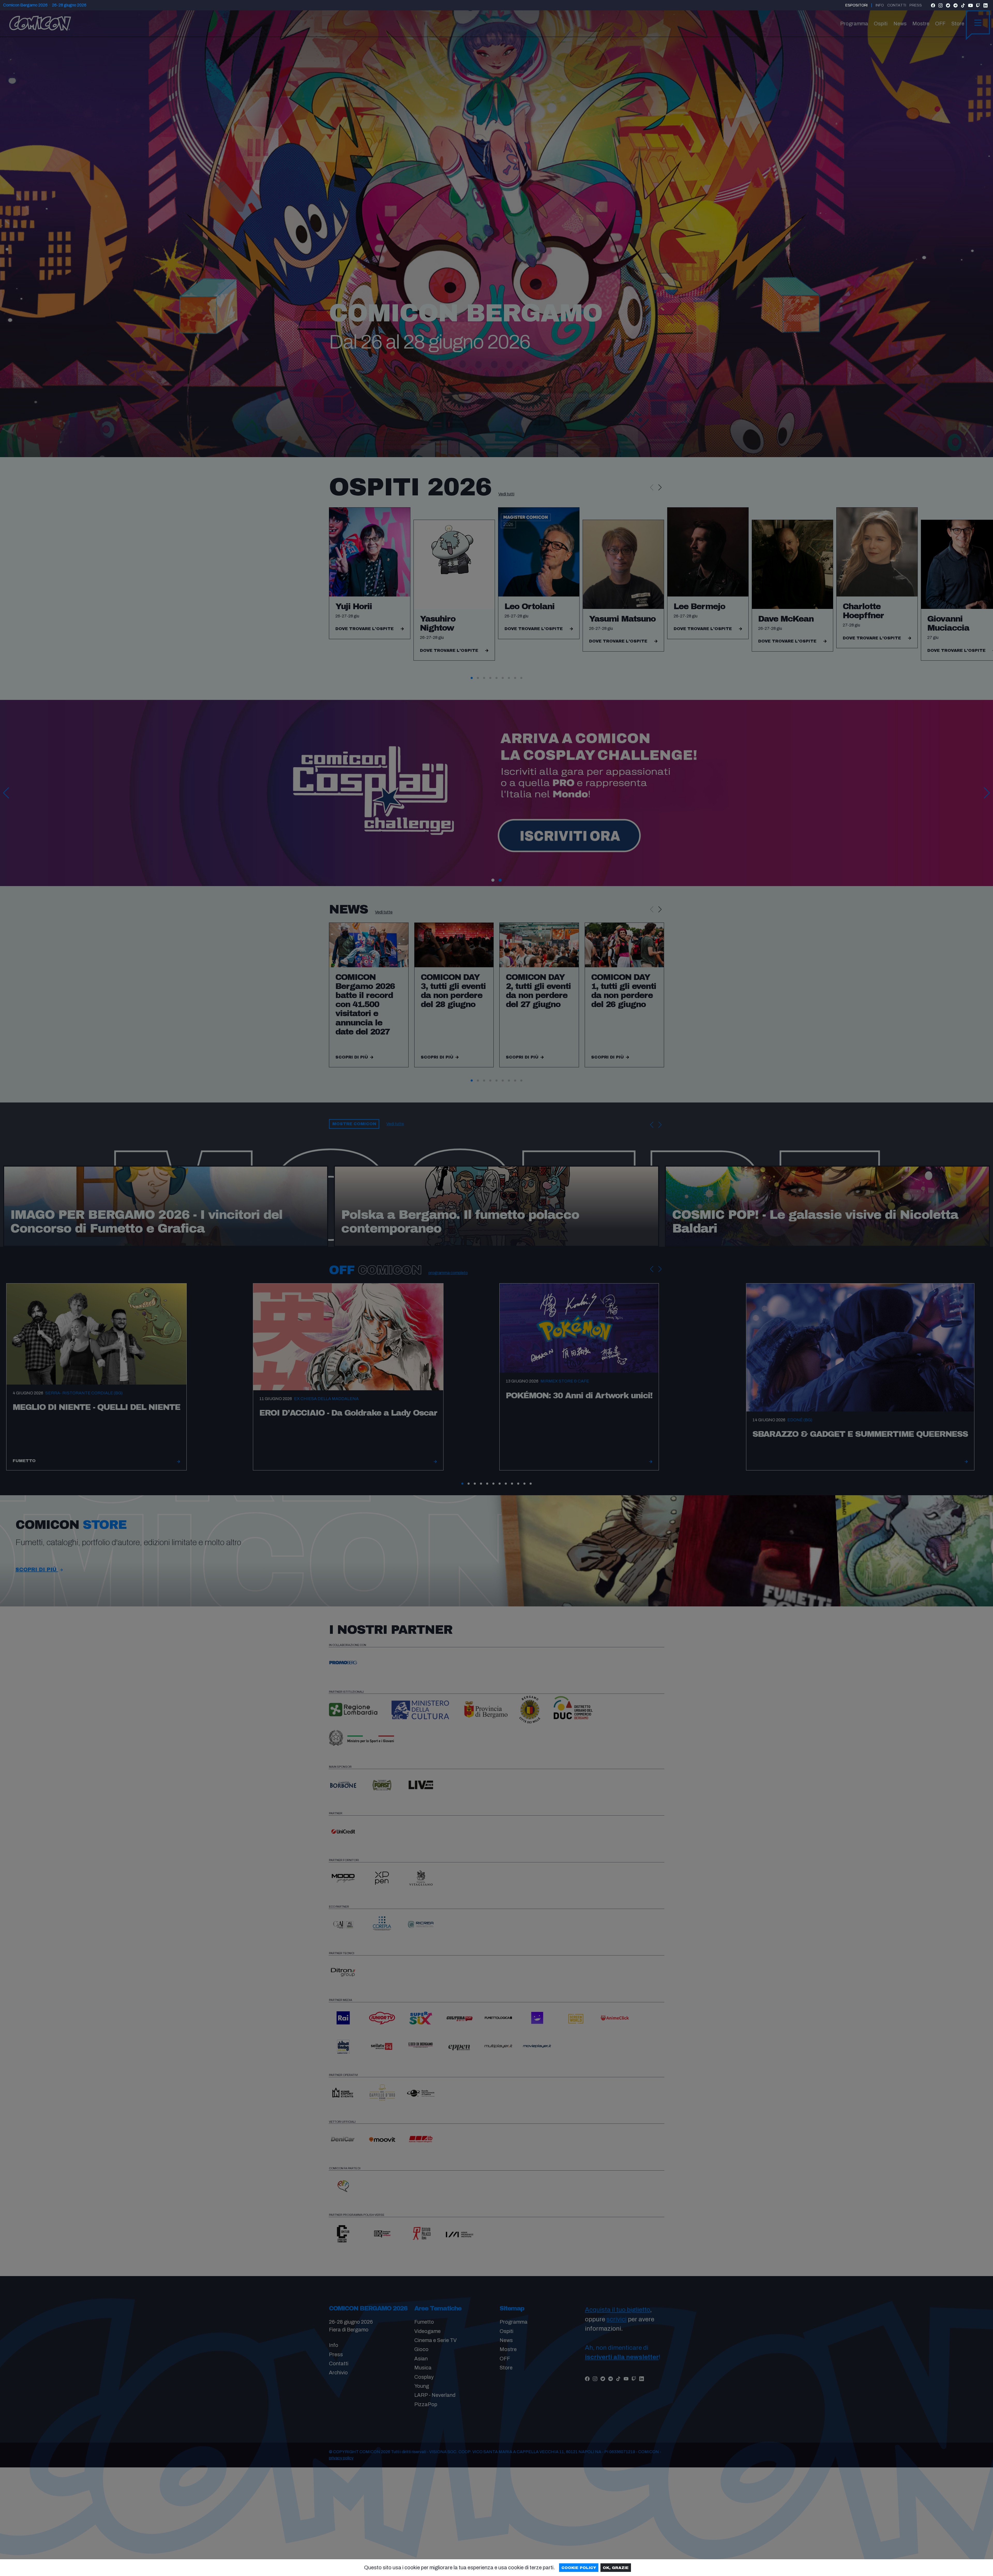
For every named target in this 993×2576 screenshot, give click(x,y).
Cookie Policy (579, 2568)
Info (880, 5)
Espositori (856, 5)
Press (916, 5)
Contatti (897, 5)
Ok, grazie (616, 2568)
